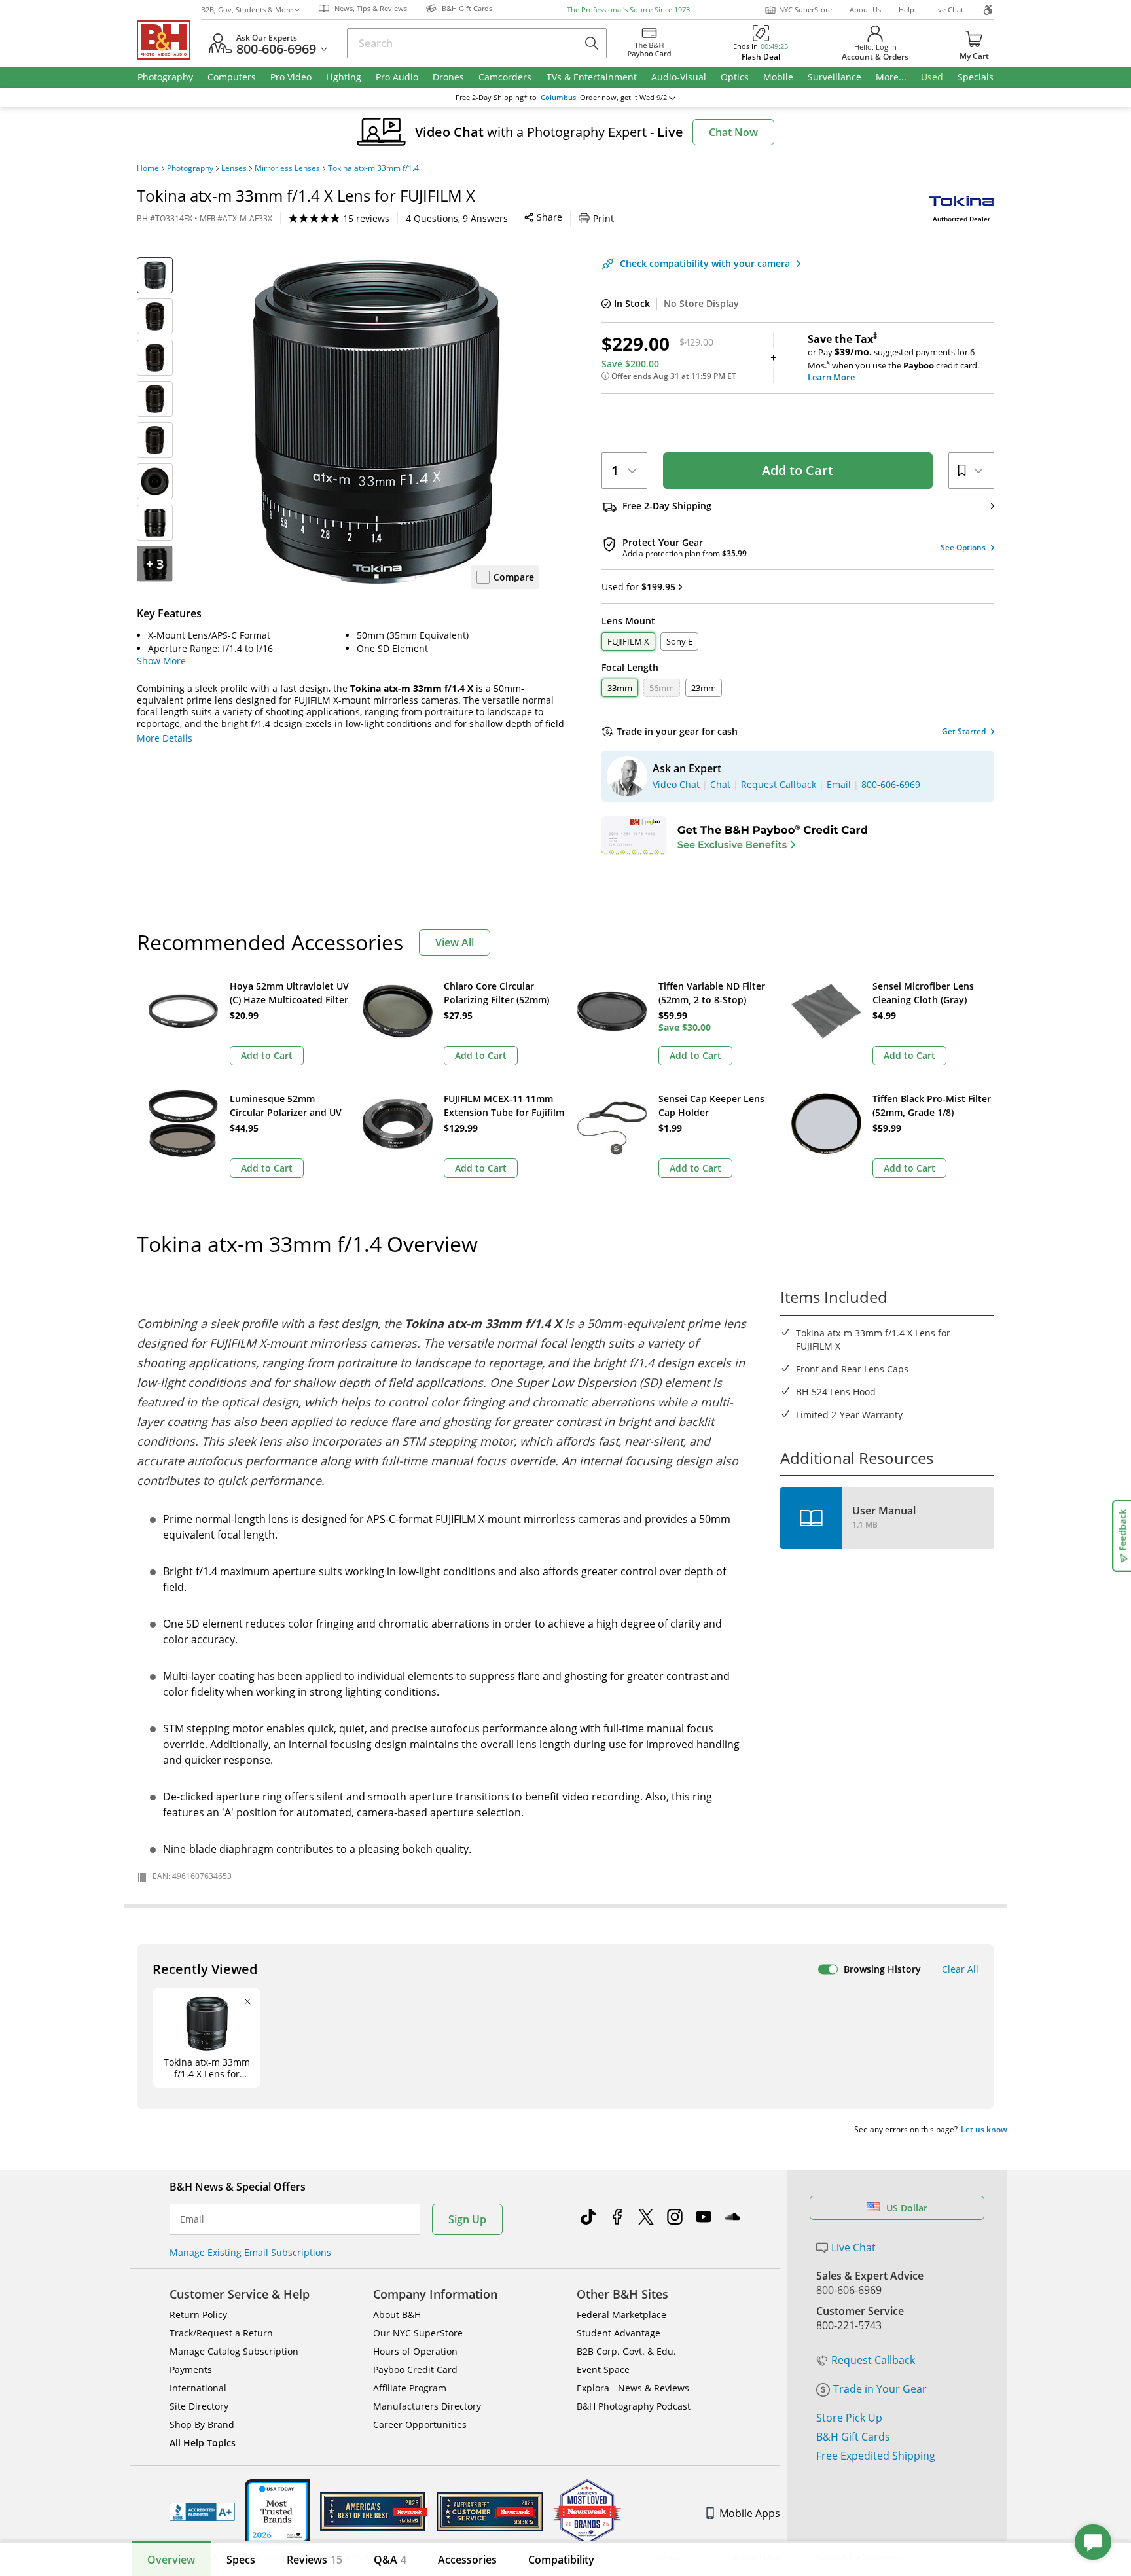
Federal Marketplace (621, 2315)
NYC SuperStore (805, 9)
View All (455, 942)
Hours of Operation (415, 2351)
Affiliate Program (410, 2388)
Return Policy (198, 2315)
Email (192, 2219)
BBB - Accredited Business (202, 2512)
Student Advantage (619, 2333)
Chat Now (733, 132)
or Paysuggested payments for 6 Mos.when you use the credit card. (893, 358)
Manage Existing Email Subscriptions (250, 2252)
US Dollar (907, 2208)
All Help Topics (203, 2443)
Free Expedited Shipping (876, 2456)
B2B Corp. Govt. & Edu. (626, 2351)
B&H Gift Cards (853, 2437)
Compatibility (561, 2560)
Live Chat (948, 9)
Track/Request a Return (221, 2333)
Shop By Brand (202, 2424)
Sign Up (467, 2219)
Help (907, 9)
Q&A (390, 2560)
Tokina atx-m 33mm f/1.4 (373, 168)
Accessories (467, 2560)
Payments (191, 2370)
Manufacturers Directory (427, 2406)
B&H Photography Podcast (634, 2406)
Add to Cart (798, 470)
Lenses (234, 168)
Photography (190, 168)
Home (148, 168)
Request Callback (873, 2360)
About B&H (397, 2315)
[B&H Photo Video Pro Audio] (169, 40)
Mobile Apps (750, 2513)
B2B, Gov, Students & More (247, 9)
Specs (241, 2560)
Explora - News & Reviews (633, 2388)
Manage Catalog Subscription (234, 2351)
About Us (865, 9)
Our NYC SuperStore (418, 2333)
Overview (171, 2560)
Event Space (603, 2370)
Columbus (558, 98)
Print (603, 218)
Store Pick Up (849, 2418)
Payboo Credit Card (415, 2370)
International (198, 2388)
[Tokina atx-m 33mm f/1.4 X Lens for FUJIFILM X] (376, 421)
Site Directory (199, 2406)
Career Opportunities (420, 2424)
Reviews (314, 2560)
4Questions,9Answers (457, 218)
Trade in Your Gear (880, 2389)
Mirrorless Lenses (287, 168)
